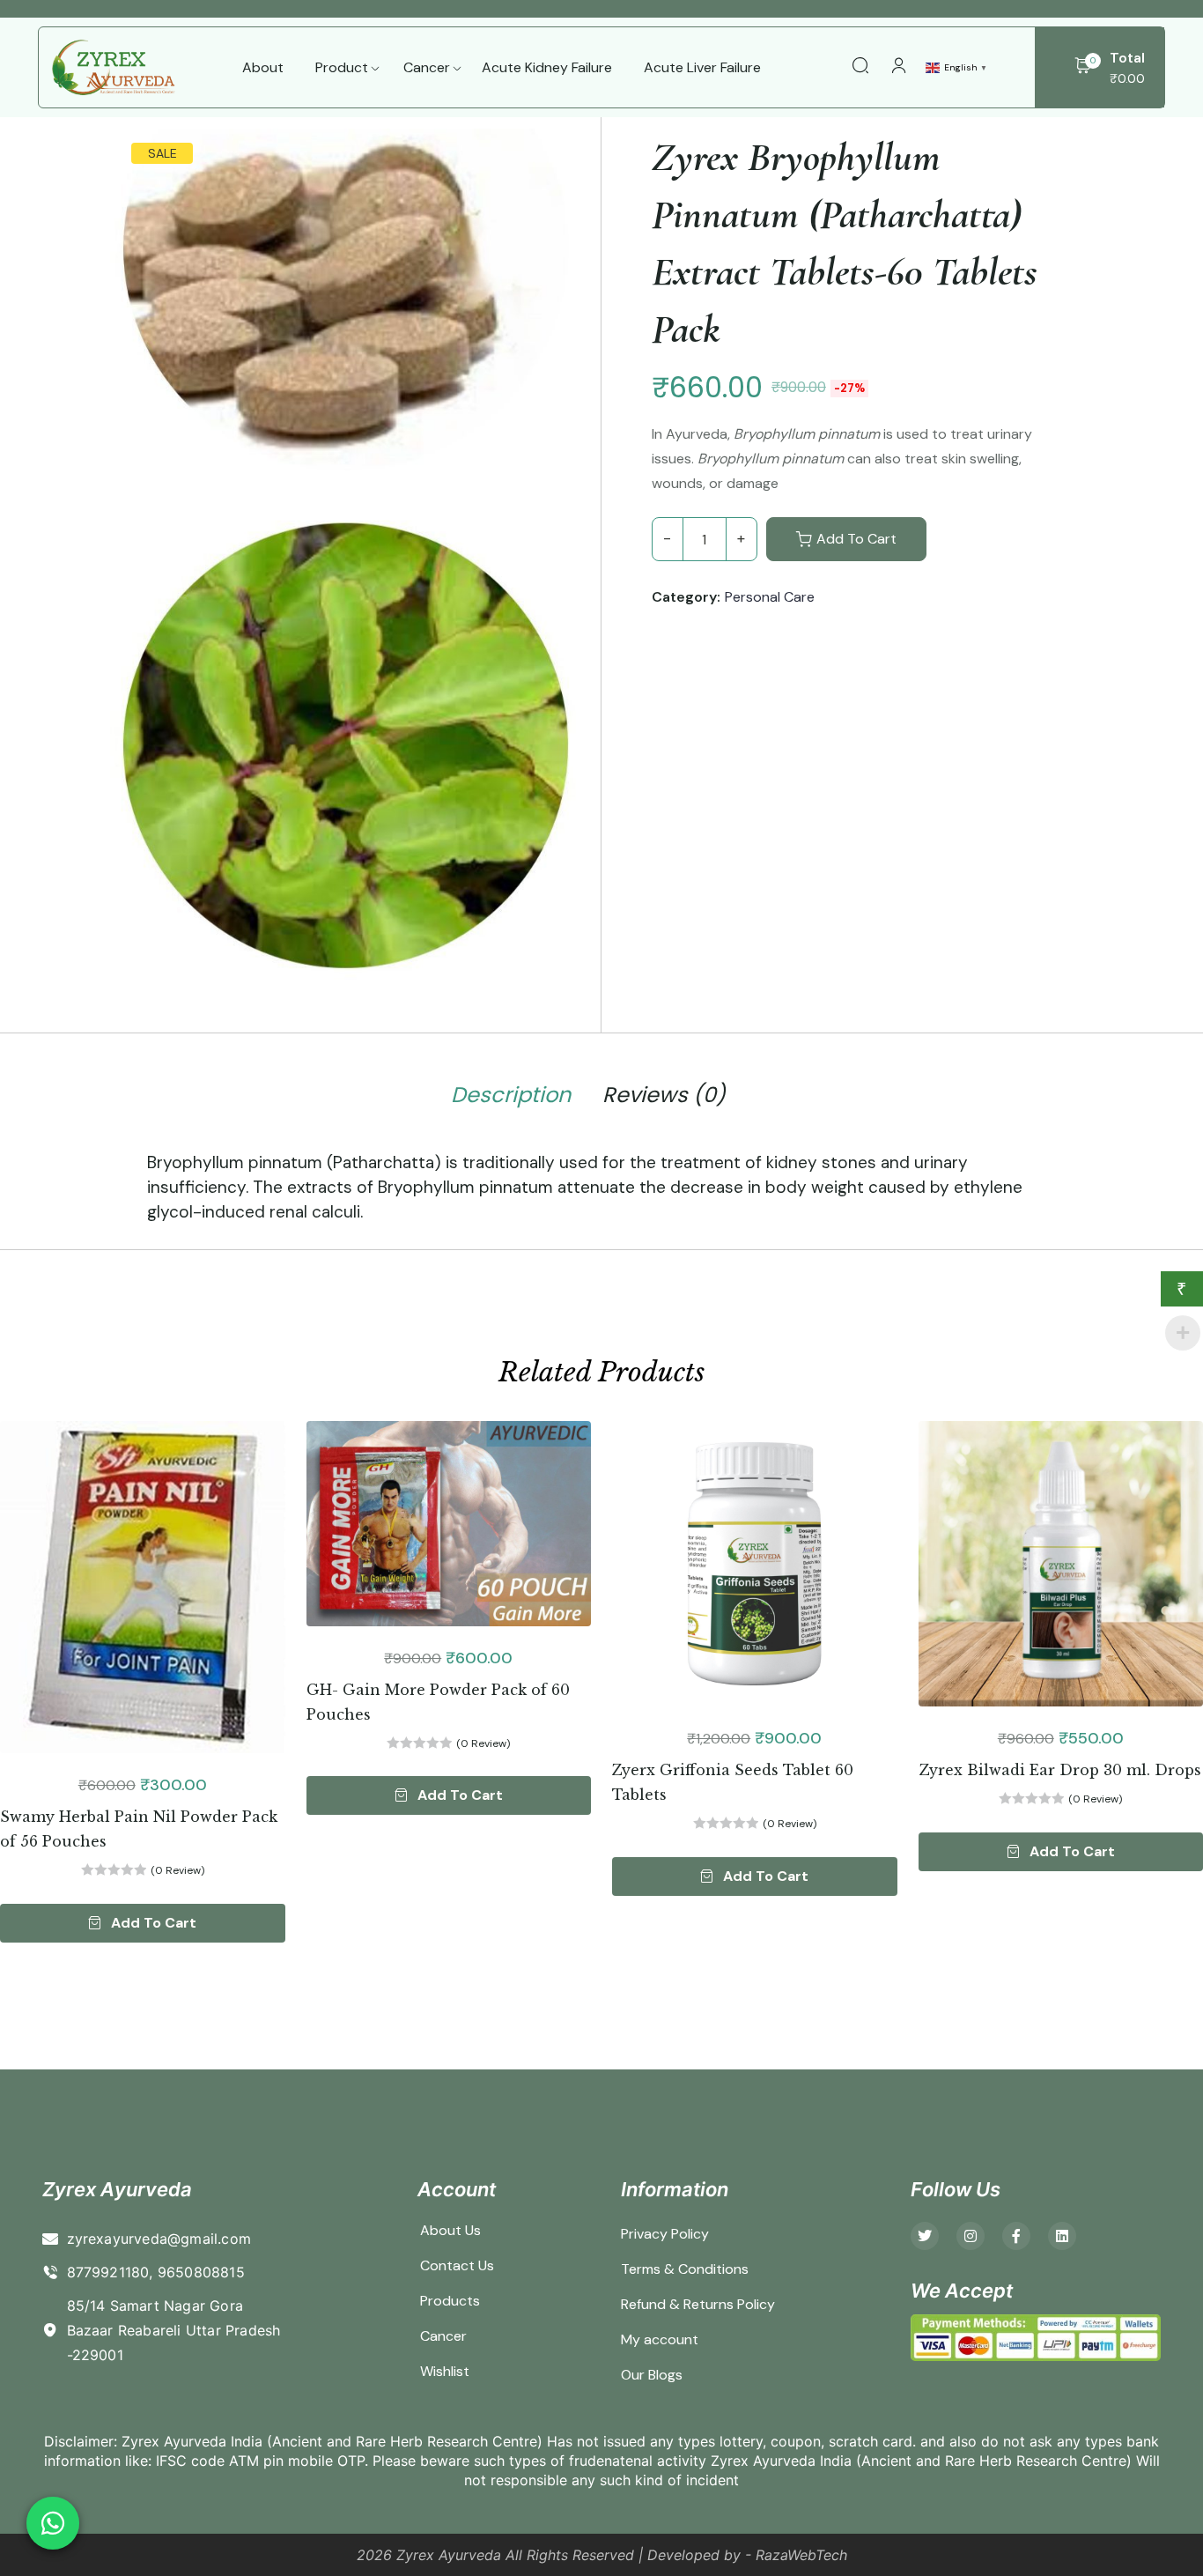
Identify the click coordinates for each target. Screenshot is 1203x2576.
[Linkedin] (1062, 2236)
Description (511, 1095)
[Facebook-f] (1016, 2236)
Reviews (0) (664, 1095)
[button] (143, 1923)
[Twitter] (925, 2236)
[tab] (511, 1098)
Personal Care (770, 597)
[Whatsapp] (53, 2523)
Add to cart (856, 539)
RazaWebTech (801, 2555)
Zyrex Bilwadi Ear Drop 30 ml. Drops (1060, 1770)
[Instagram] (971, 2236)
